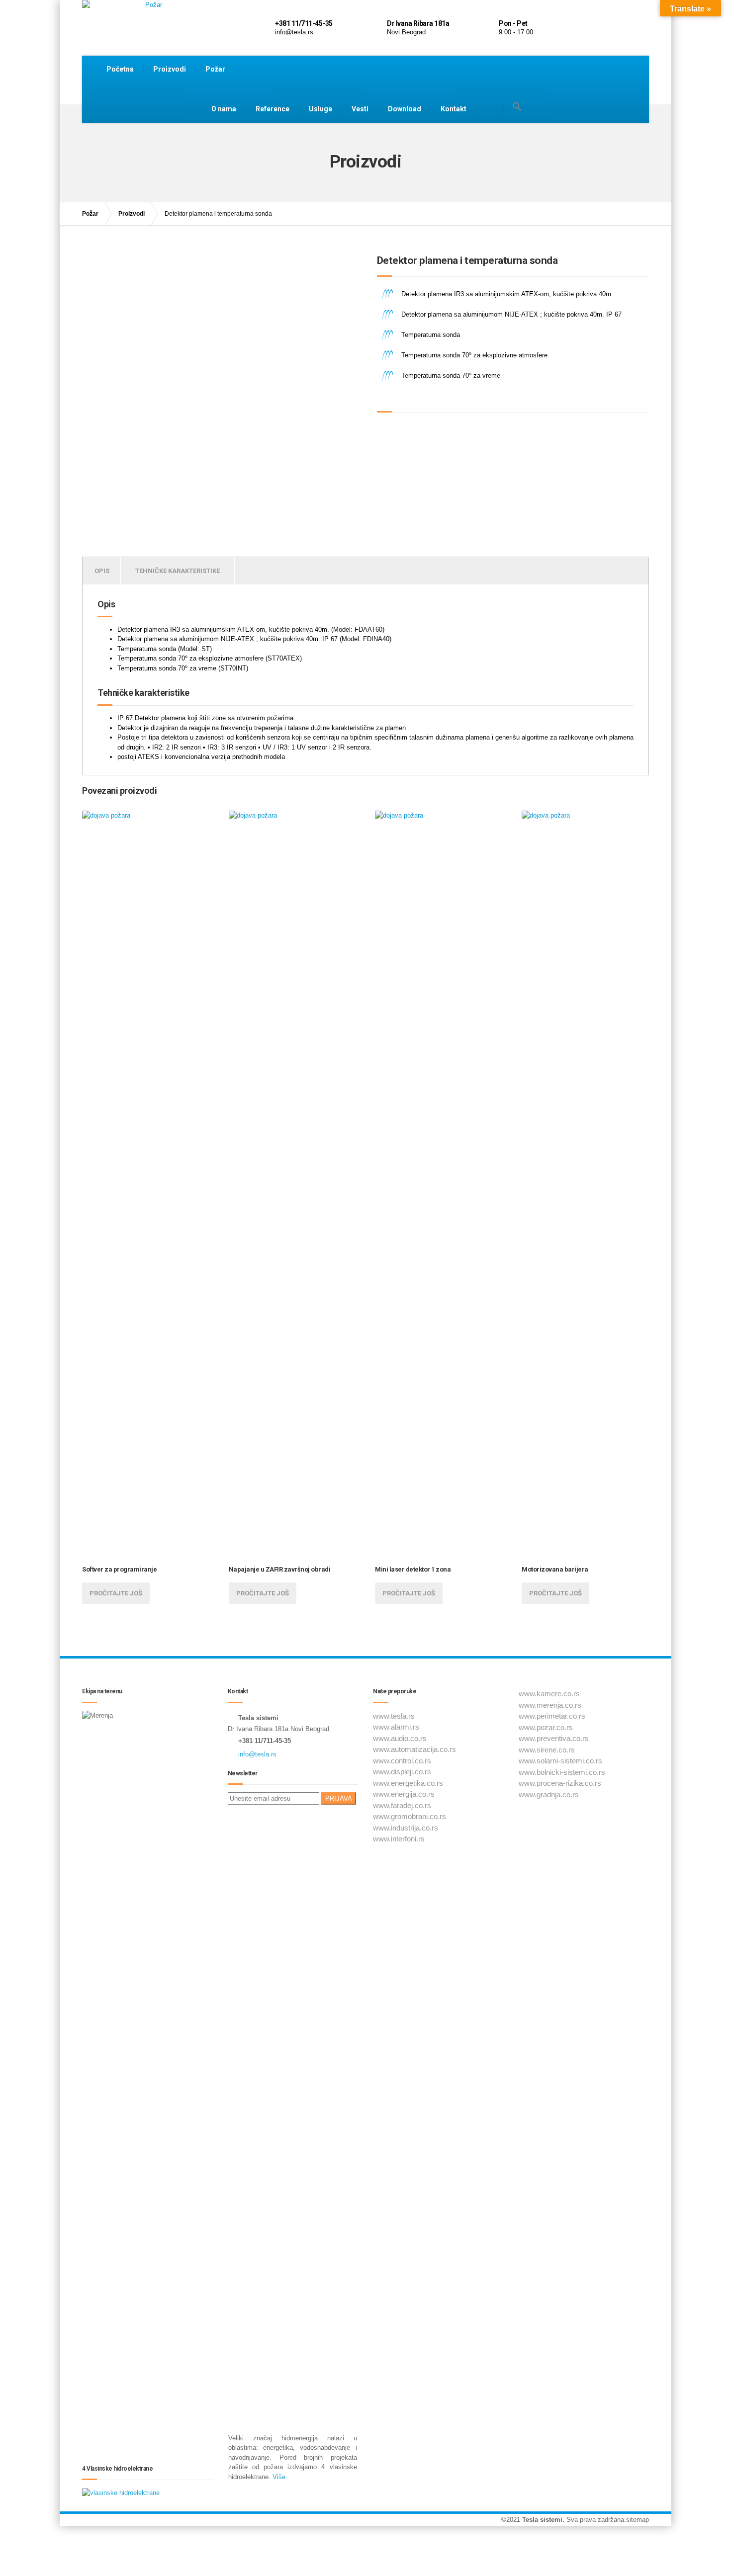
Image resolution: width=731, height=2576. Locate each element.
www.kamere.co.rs (549, 1694)
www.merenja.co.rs (550, 1705)
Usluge (320, 109)
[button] (517, 107)
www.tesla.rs (394, 1716)
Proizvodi (170, 69)
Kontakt (454, 109)
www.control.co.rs (402, 1761)
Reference (273, 109)
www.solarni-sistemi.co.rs (560, 1761)
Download (405, 109)
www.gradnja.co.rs (549, 1794)
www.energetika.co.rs (408, 1783)
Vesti (360, 109)
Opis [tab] (102, 571)
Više (279, 2477)
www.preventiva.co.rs (554, 1738)
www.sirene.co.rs (547, 1750)
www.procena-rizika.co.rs (560, 1783)
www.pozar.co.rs (546, 1727)
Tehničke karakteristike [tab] (178, 571)
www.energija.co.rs (404, 1794)
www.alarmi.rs (396, 1727)
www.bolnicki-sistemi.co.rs (562, 1772)
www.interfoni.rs (399, 1839)
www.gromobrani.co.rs (410, 1816)
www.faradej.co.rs (402, 1805)
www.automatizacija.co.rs (414, 1749)
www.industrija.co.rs (406, 1828)
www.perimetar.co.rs (552, 1716)
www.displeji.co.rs (402, 1772)
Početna (120, 69)
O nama (224, 109)
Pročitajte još (116, 1593)
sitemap (638, 2520)
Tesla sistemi (542, 2520)
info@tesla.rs (257, 1754)
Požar (215, 69)
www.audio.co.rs (400, 1738)
